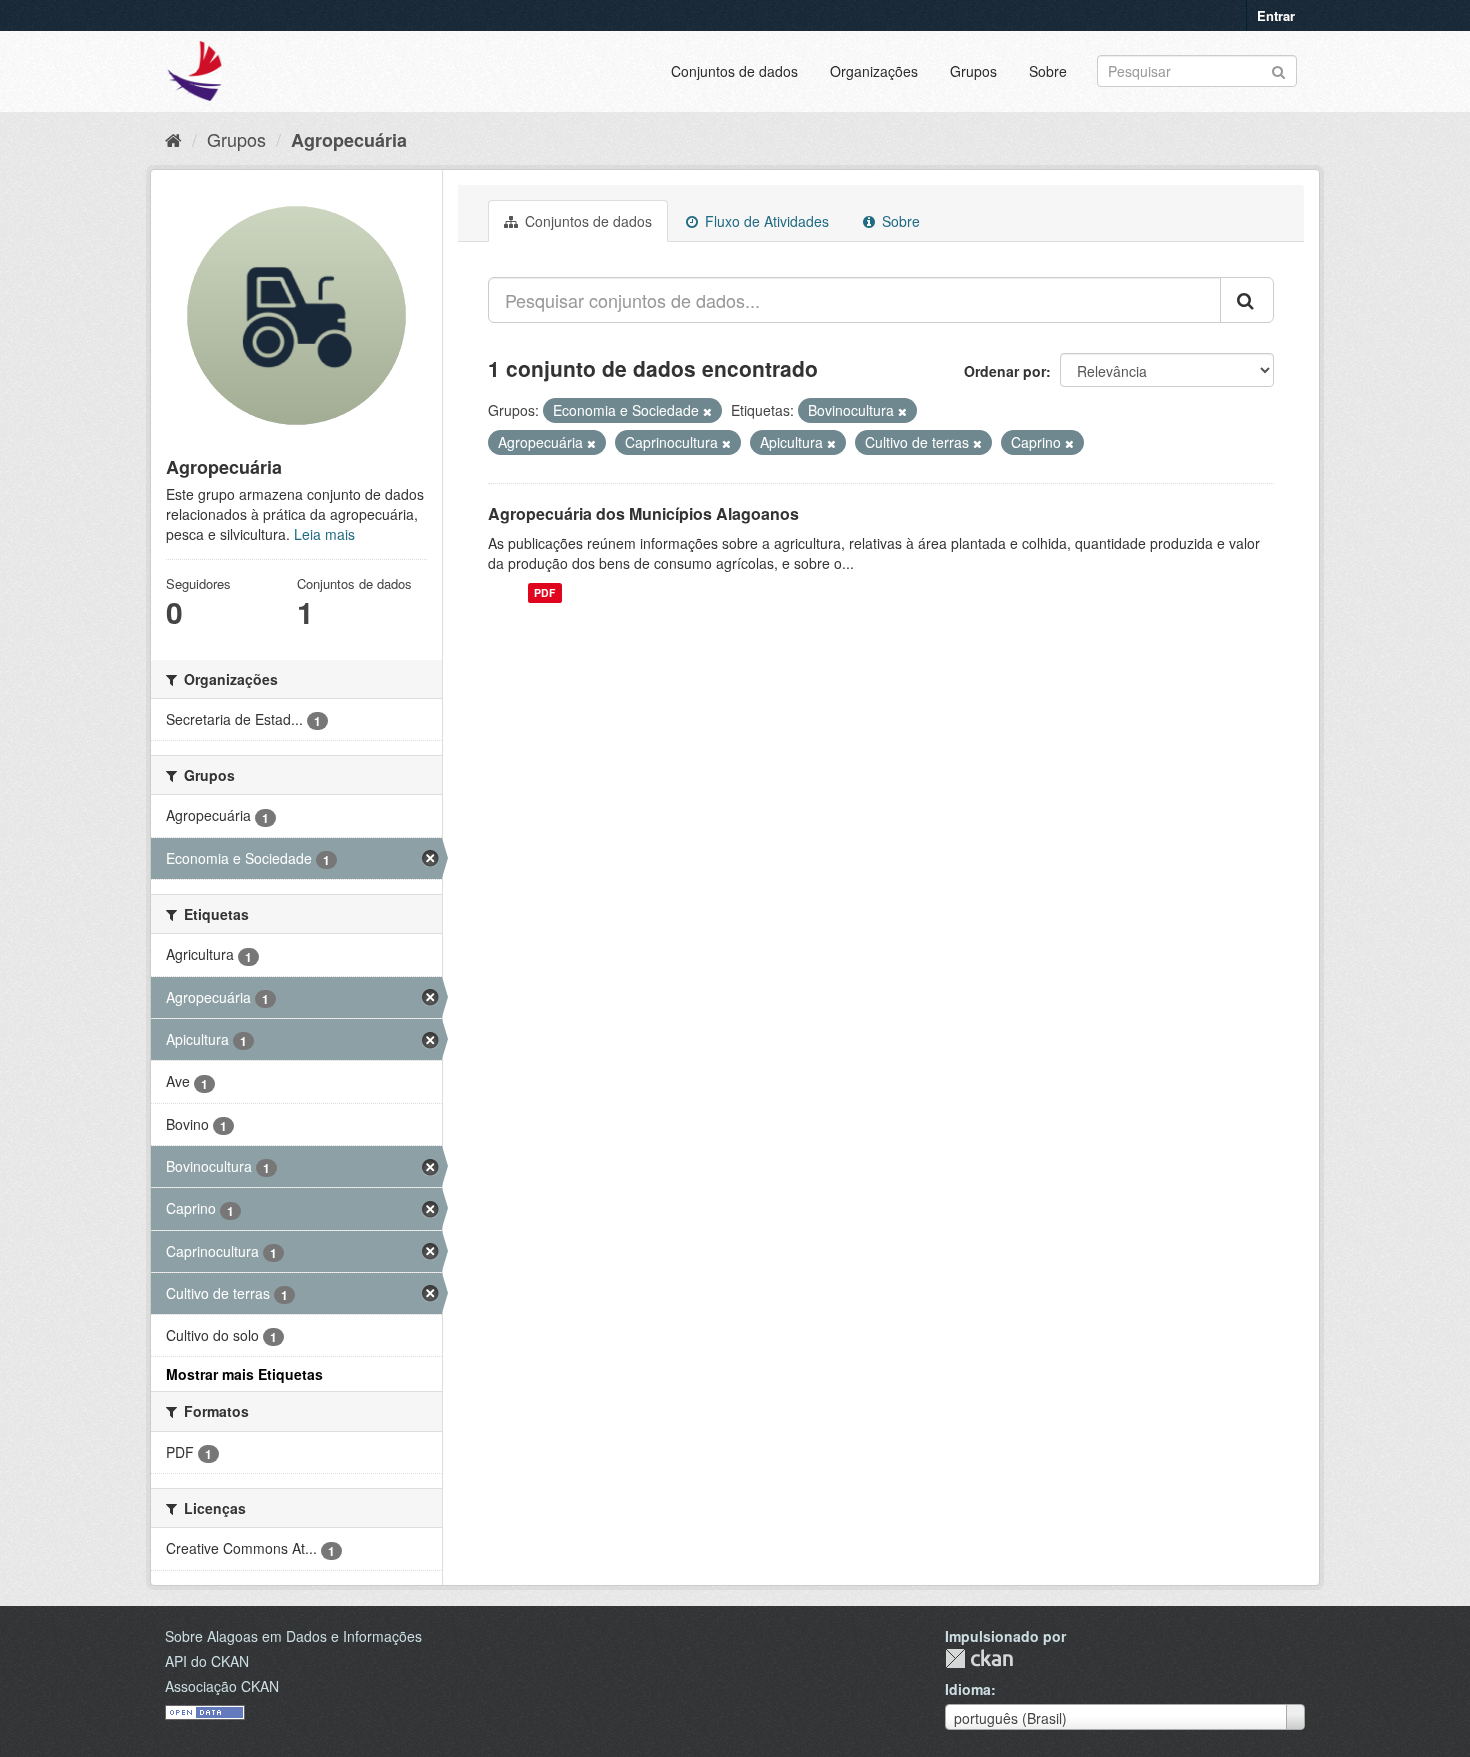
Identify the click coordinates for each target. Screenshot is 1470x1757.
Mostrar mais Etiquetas (244, 1374)
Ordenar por (1005, 371)
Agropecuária (349, 140)
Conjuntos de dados (734, 71)
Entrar (1276, 15)
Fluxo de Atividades (765, 221)
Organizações (874, 71)
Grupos (973, 71)
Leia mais (324, 534)
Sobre (1048, 71)
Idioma (968, 1689)
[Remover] (707, 411)
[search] (1247, 300)
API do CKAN (207, 1661)
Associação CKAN (222, 1686)
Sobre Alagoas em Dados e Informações (293, 1636)
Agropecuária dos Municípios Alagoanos (643, 513)
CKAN (979, 1658)
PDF (544, 592)
